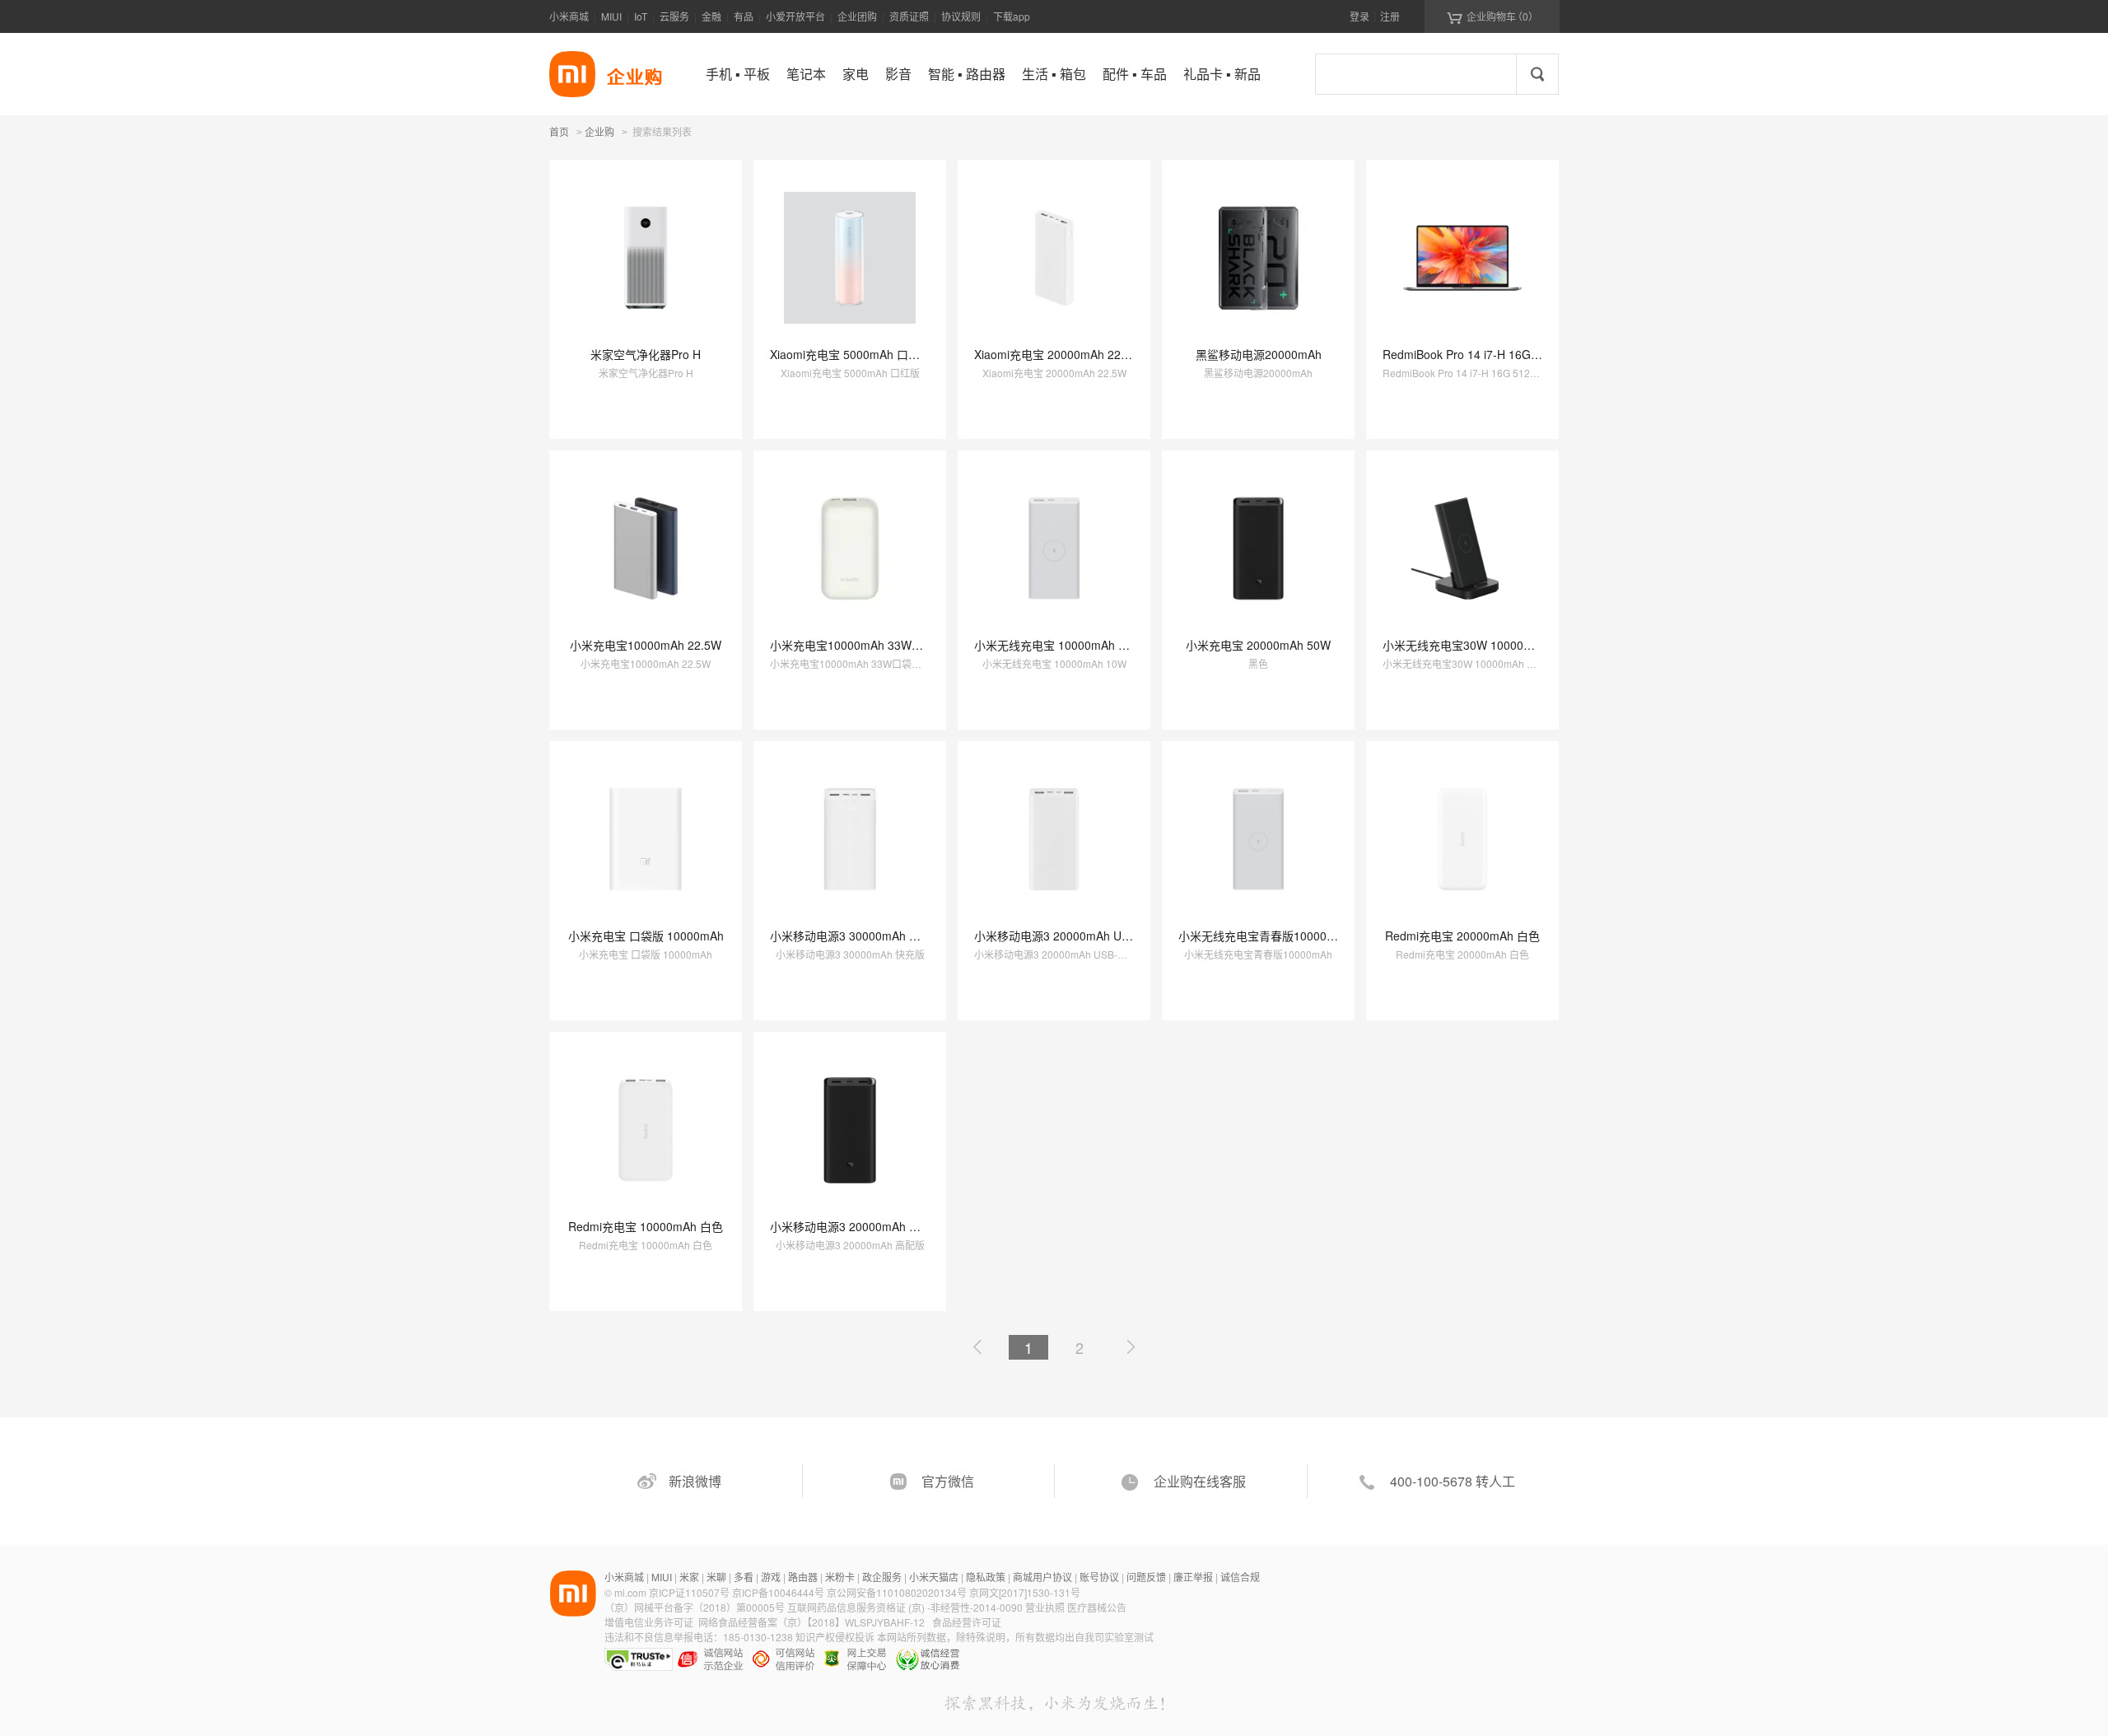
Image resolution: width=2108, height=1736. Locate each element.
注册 (1390, 16)
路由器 (803, 1577)
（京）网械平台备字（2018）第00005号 (696, 1607)
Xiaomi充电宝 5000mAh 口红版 (851, 354)
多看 (744, 1577)
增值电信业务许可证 (649, 1622)
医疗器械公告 (1097, 1607)
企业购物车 (1492, 16)
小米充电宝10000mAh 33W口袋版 (858, 645)
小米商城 (569, 16)
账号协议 (1099, 1577)
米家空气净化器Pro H (646, 354)
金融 (711, 16)
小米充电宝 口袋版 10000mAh (646, 936)
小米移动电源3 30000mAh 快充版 (857, 936)
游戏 (771, 1577)
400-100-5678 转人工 (1453, 1481)
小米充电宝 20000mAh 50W (1258, 645)
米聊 (716, 1577)
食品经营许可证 (967, 1622)
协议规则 (961, 16)
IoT (641, 16)
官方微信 (948, 1481)
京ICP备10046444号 (778, 1592)
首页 (559, 131)
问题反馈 (1146, 1577)
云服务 (674, 16)
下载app (1012, 16)
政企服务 (882, 1577)
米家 (689, 1577)
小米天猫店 (934, 1577)
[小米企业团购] (572, 74)
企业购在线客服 (1200, 1481)
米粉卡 (840, 1577)
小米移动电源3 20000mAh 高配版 (857, 1226)
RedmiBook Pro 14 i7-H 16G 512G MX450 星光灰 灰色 (1525, 354)
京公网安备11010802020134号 (898, 1592)
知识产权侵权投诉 (835, 1637)
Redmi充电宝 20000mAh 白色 (1462, 936)
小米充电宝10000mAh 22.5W (646, 645)
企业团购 (857, 16)
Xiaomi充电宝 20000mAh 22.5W (1058, 354)
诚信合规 (1240, 1577)
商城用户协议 (1042, 1577)
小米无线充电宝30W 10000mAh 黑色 (1478, 645)
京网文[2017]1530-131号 (1025, 1592)
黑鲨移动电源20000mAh (1259, 354)
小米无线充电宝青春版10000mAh (1264, 936)
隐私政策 (986, 1577)
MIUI (611, 16)
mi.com (630, 1592)
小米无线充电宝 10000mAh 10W (1058, 645)
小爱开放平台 (795, 16)
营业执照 (1045, 1607)
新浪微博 (695, 1481)
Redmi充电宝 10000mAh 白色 (646, 1226)
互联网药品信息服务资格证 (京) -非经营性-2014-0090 (906, 1607)
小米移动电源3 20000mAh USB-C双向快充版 (1090, 936)
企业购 (599, 133)
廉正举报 (1193, 1577)
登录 (1359, 16)
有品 (744, 16)
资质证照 (909, 16)
